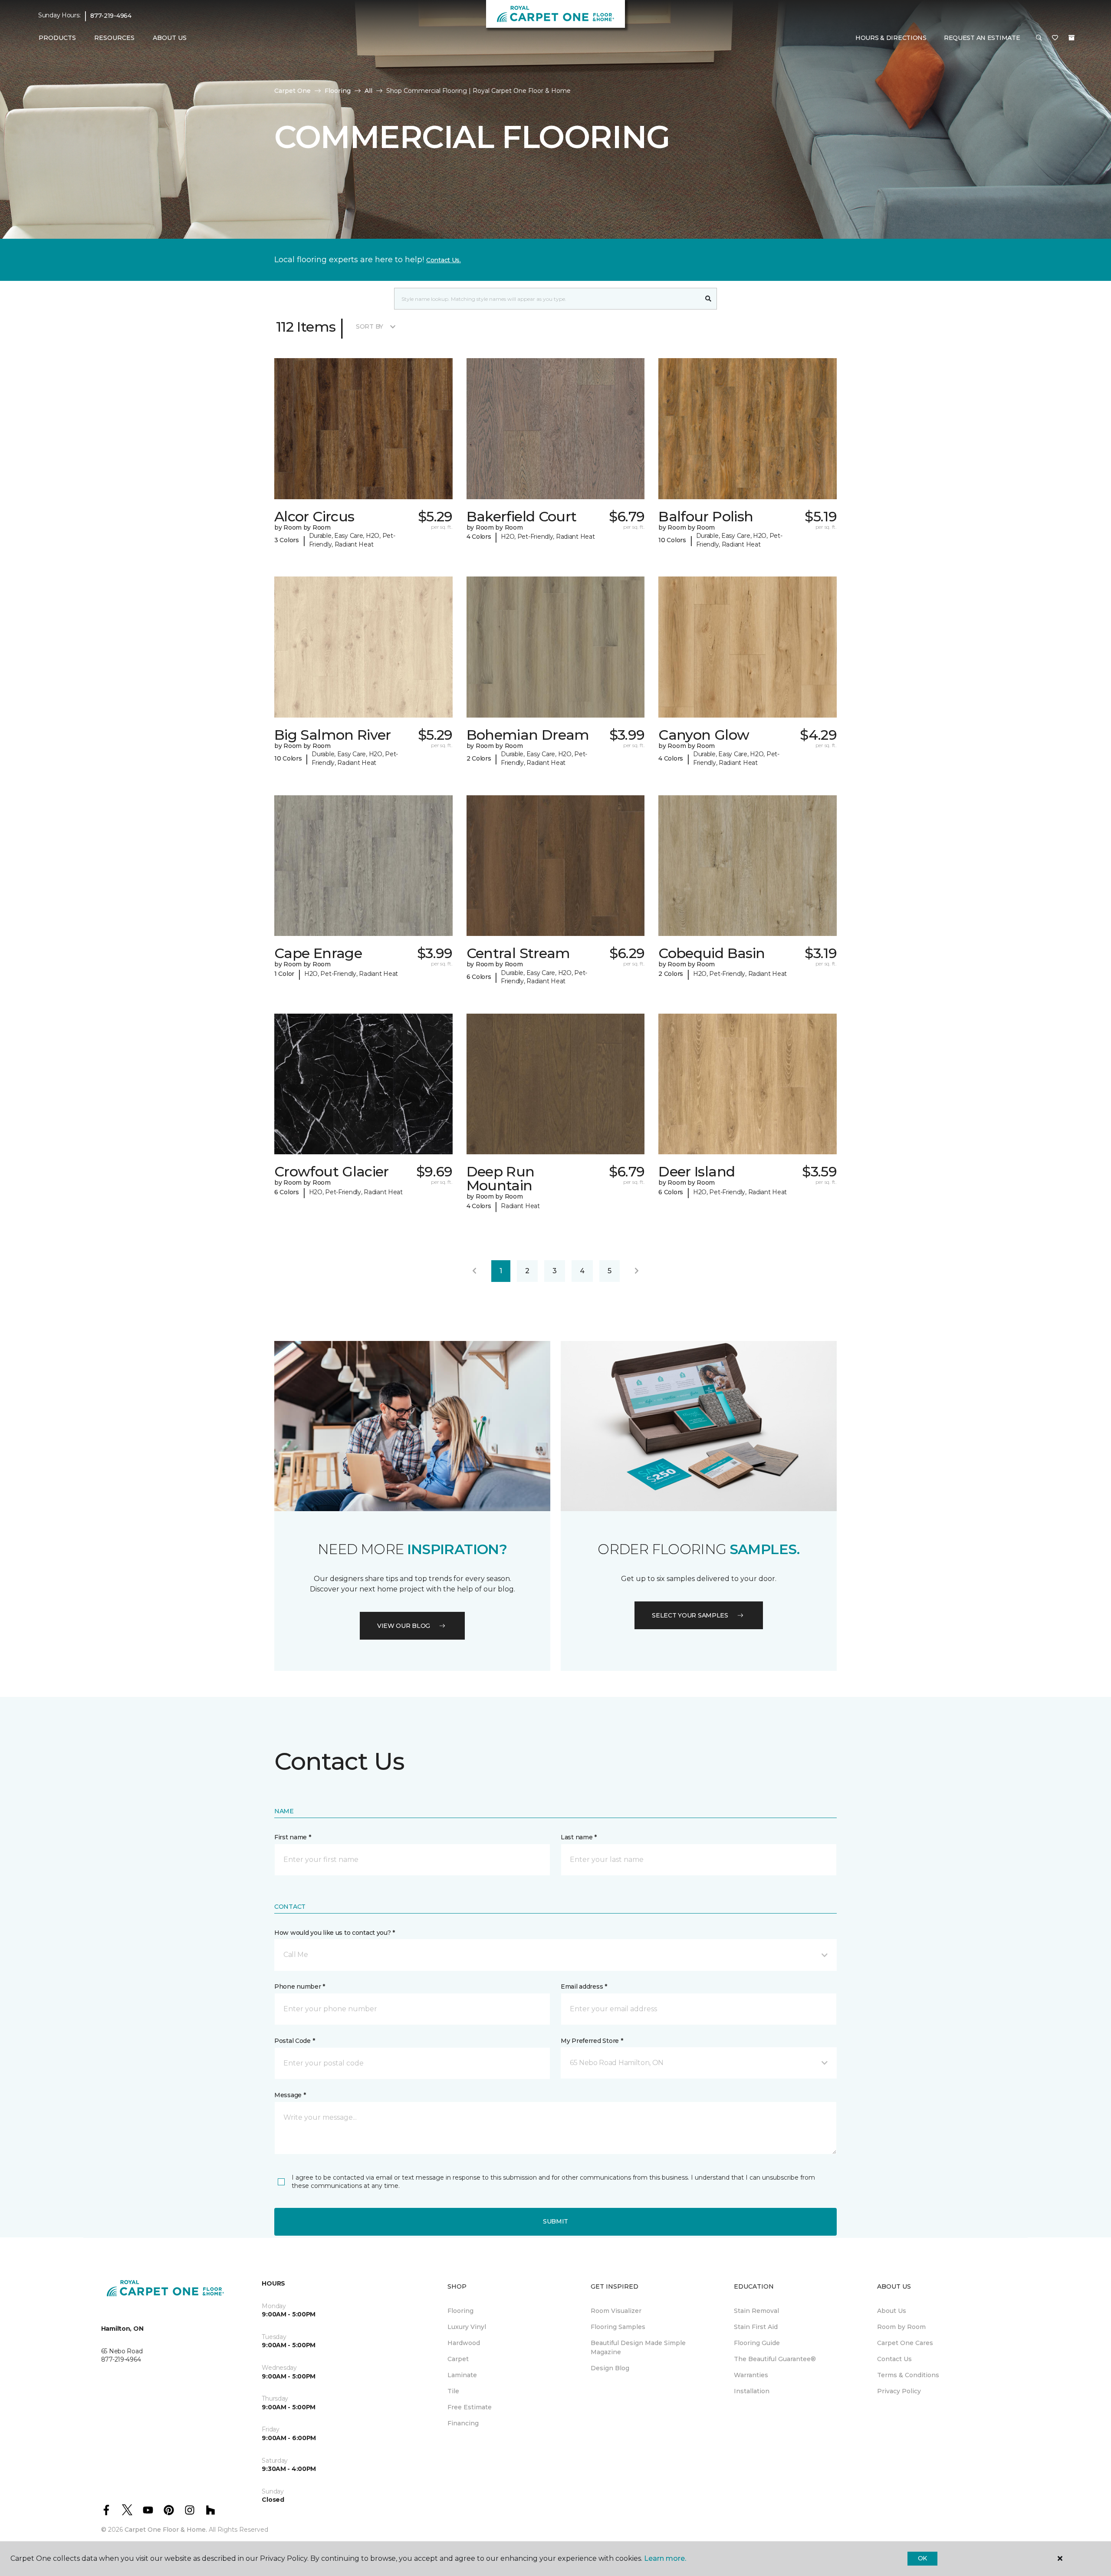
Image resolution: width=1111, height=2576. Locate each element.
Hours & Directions (891, 38)
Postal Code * (294, 2041)
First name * (293, 1837)
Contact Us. (444, 260)
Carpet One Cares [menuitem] (905, 2343)
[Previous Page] (474, 1271)
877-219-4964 (111, 16)
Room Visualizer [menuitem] (616, 2311)
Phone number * (300, 1986)
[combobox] (547, 299)
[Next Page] (637, 1271)
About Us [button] (170, 38)
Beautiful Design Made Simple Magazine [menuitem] (638, 2347)
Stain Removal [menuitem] (756, 2311)
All (368, 91)
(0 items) (1072, 38)
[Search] (708, 299)
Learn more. (665, 2558)
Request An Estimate (982, 38)
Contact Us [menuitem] (894, 2359)
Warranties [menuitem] (751, 2375)
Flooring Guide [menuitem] (757, 2343)
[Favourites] (1055, 38)
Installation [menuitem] (752, 2391)
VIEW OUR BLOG (404, 1626)
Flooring (338, 91)
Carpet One (293, 91)
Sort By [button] (370, 326)
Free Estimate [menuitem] (470, 2407)
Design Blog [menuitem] (610, 2368)
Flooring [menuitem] (460, 2311)
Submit (555, 2221)
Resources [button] (114, 38)
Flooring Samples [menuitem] (618, 2327)
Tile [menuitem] (453, 2391)
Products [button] (57, 38)
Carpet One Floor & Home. (166, 2530)
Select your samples (690, 1615)
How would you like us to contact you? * (335, 1933)
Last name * (579, 1837)
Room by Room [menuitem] (901, 2327)
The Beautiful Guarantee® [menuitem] (775, 2359)
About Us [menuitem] (892, 2311)
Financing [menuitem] (463, 2423)
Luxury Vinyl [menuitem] (467, 2327)
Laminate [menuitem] (462, 2375)
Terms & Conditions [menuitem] (908, 2375)
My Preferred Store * (592, 2041)
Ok (922, 2558)
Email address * (584, 1986)
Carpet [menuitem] (458, 2359)
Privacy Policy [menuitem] (899, 2391)
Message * (290, 2095)
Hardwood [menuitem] (464, 2343)
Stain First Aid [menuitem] (756, 2327)
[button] (1039, 38)
